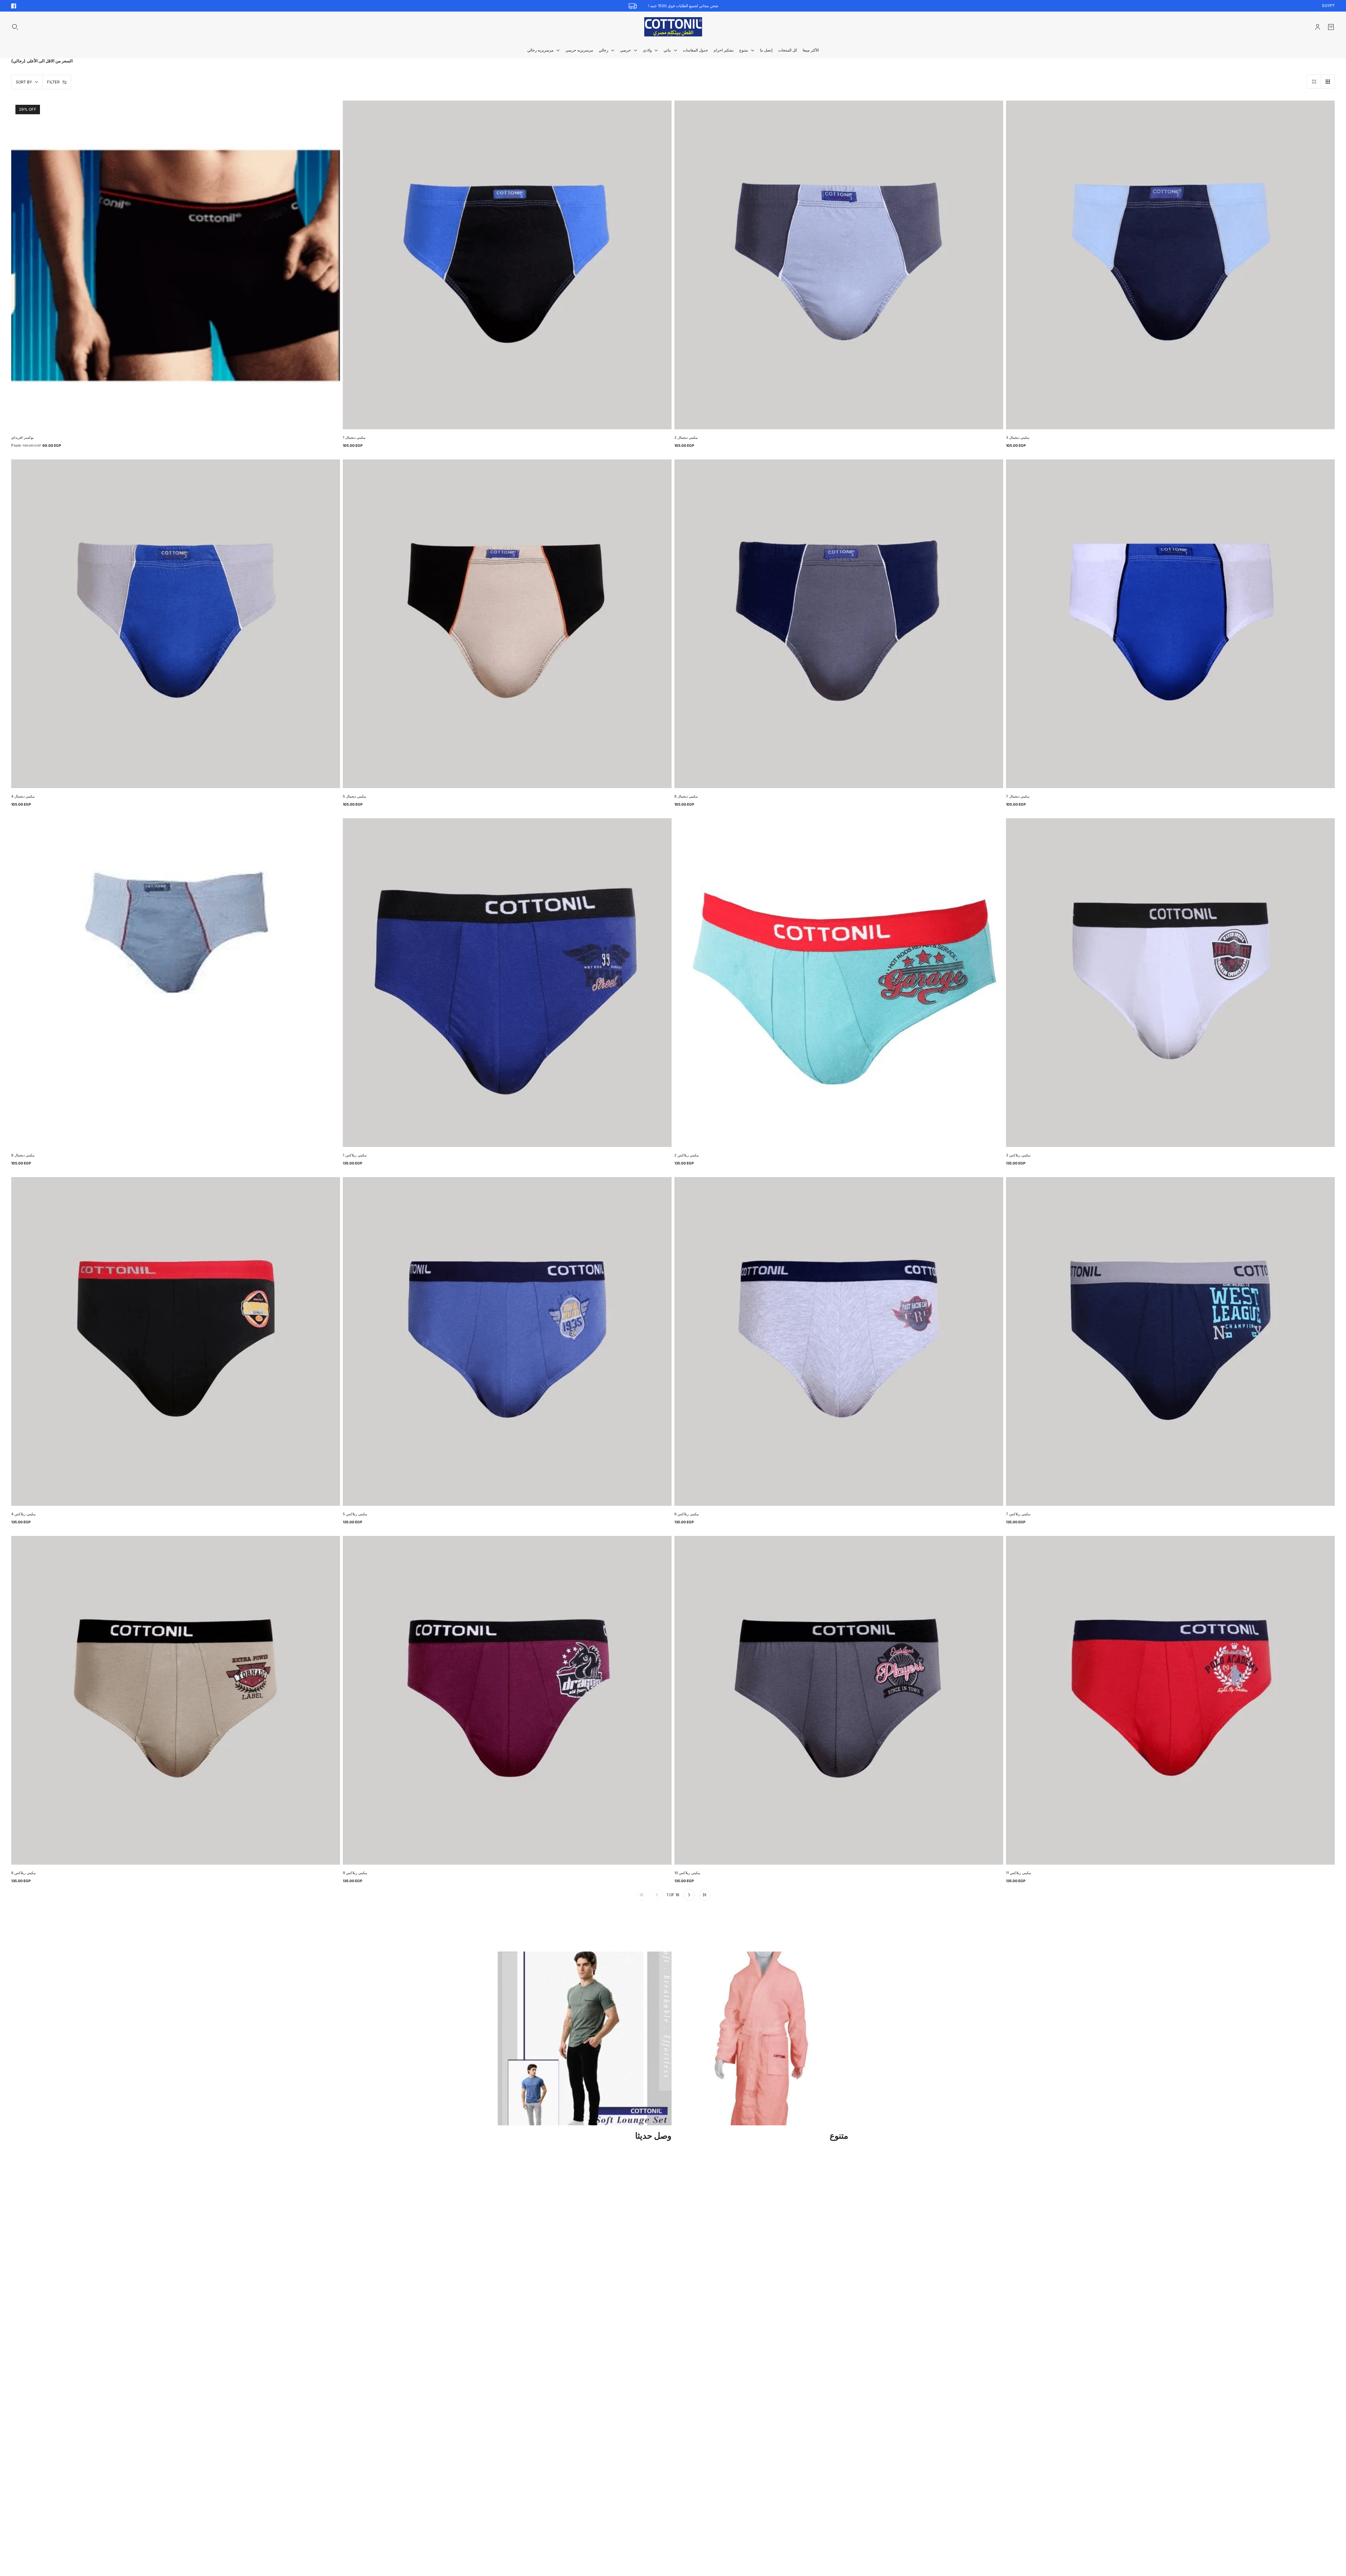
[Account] (1318, 27)
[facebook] (14, 6)
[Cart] (1331, 27)
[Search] (15, 27)
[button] (1314, 82)
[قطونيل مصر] (673, 27)
